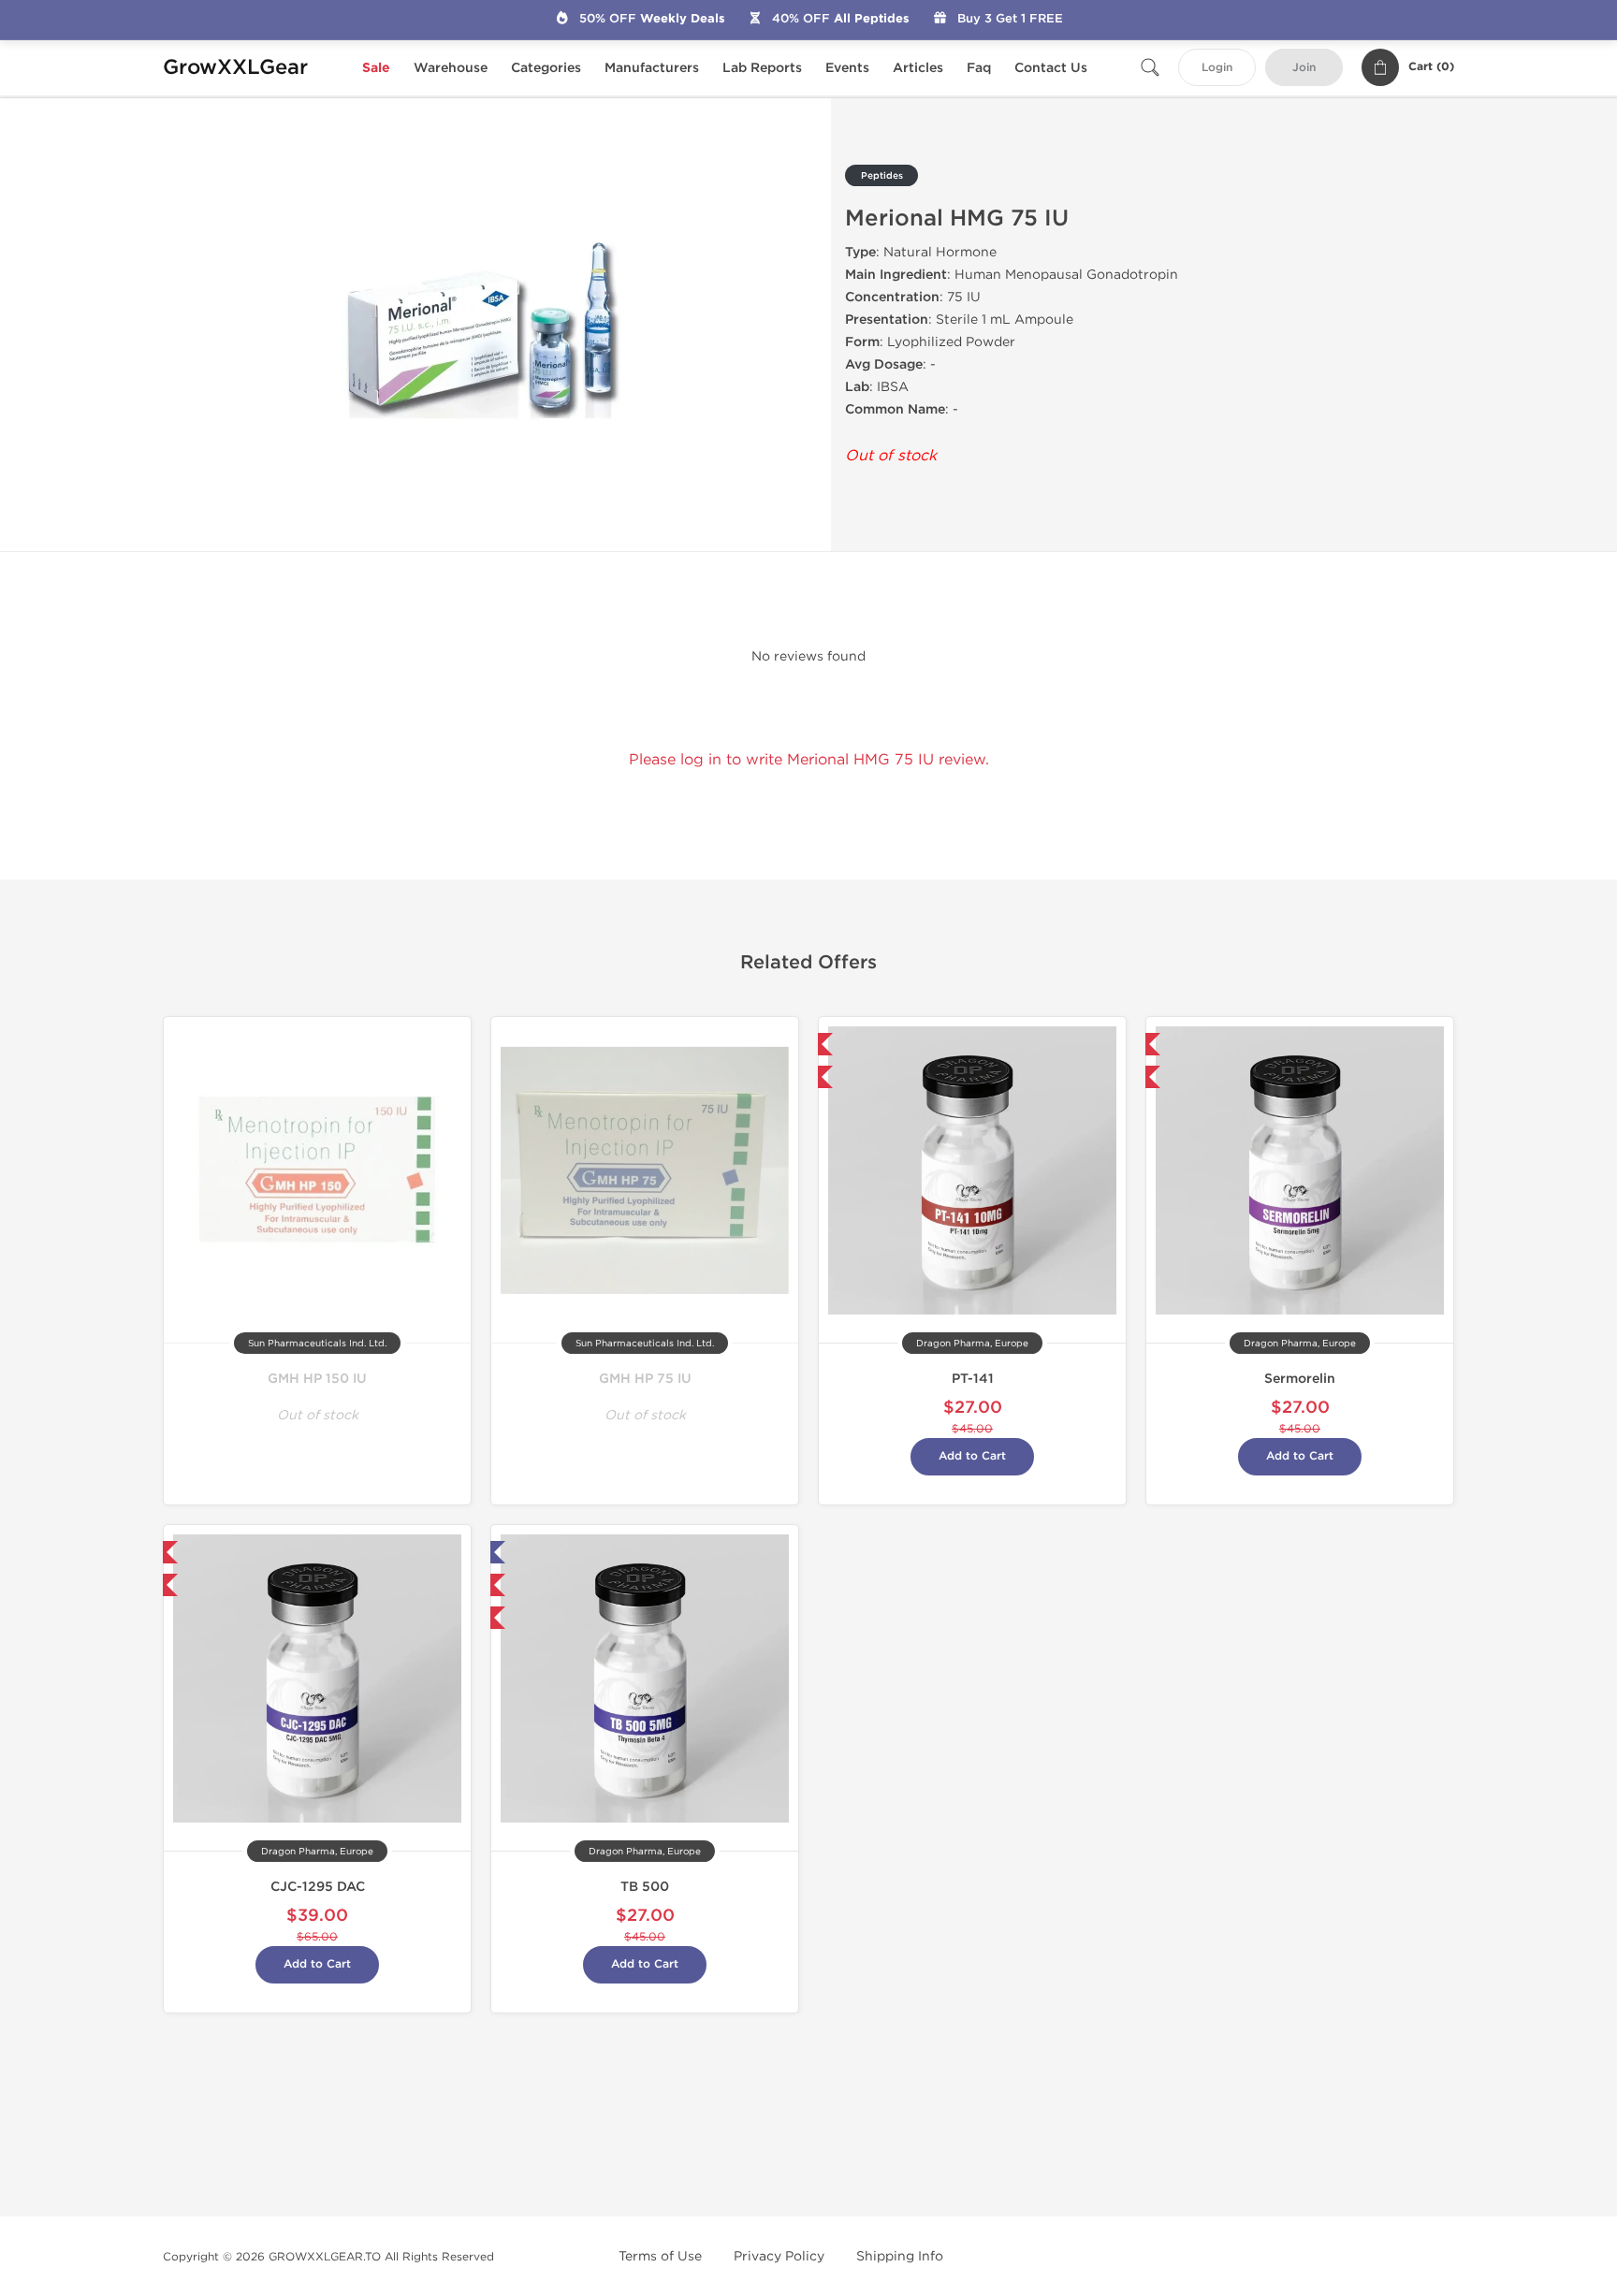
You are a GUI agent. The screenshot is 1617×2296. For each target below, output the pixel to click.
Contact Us (1051, 68)
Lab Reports (762, 68)
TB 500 (645, 1887)
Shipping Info (900, 2256)
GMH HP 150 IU (317, 1379)
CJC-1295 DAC (318, 1887)
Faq (979, 68)
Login (1217, 68)
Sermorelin (1300, 1379)
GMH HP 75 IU (645, 1379)
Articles (918, 68)
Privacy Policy (779, 2256)
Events (847, 68)
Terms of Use (660, 2256)
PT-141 (973, 1379)
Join (1304, 68)
